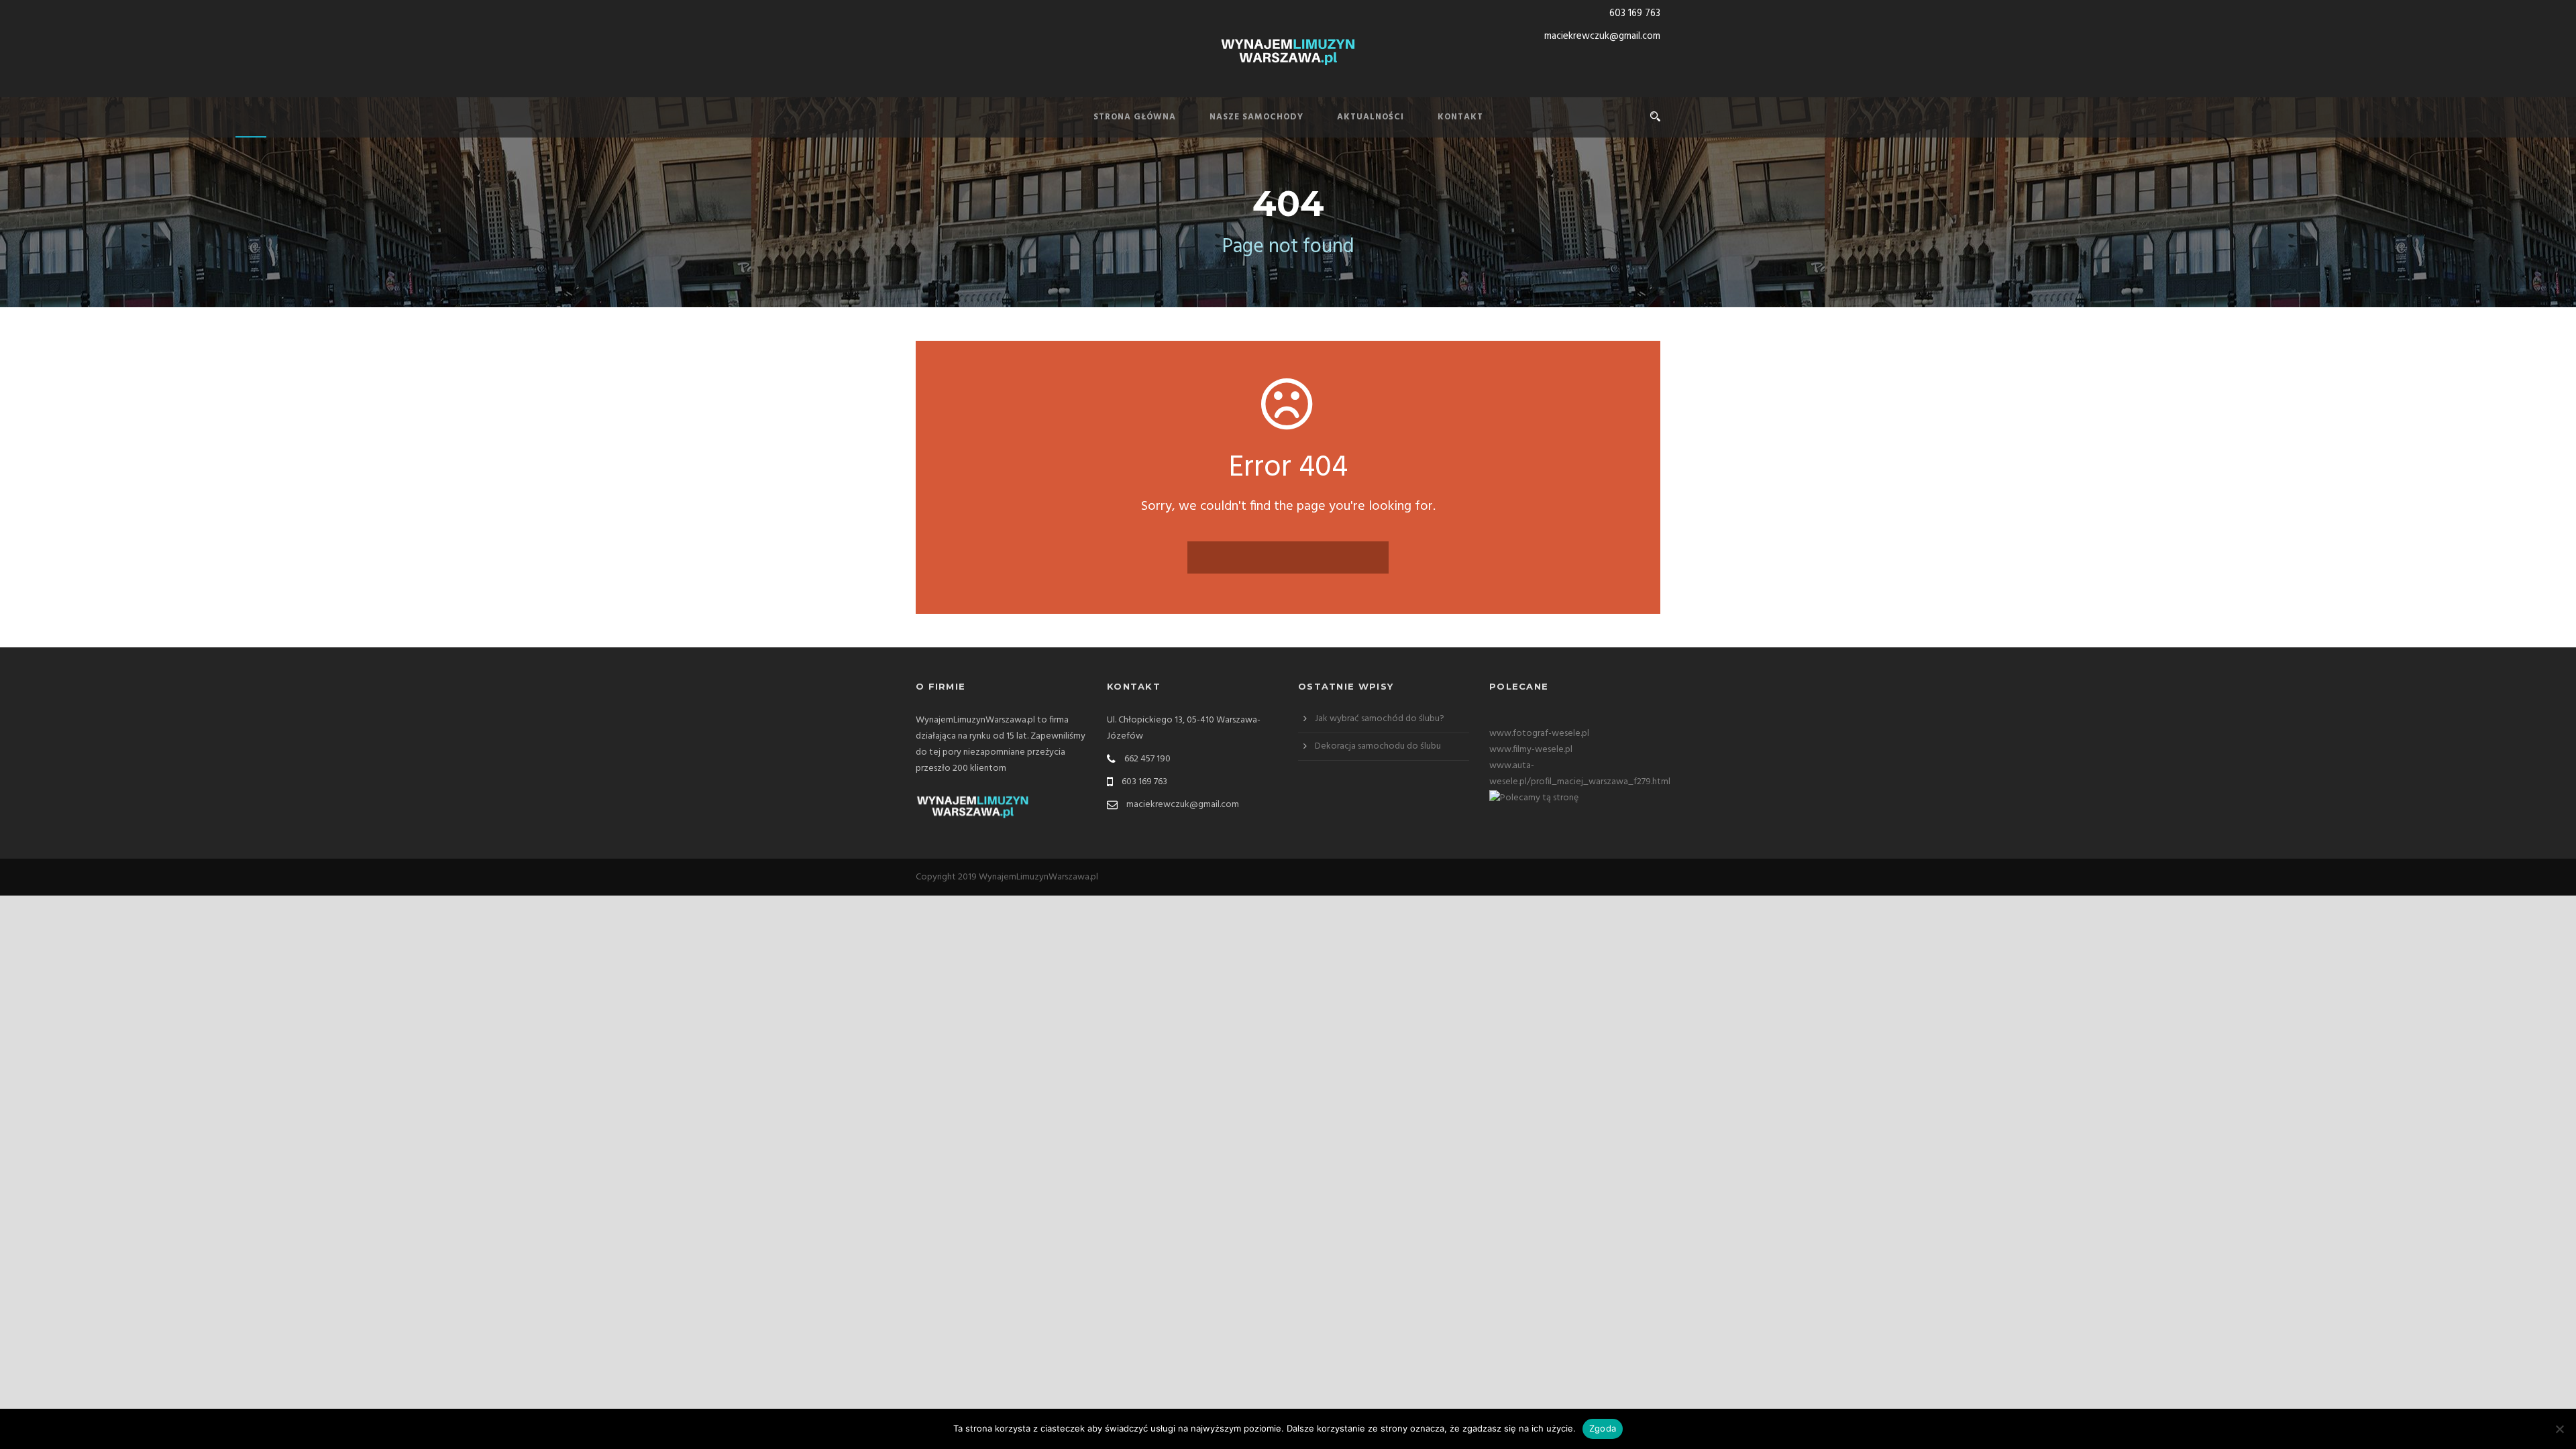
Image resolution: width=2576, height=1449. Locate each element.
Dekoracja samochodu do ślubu (1378, 746)
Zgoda (1603, 1428)
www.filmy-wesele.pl (1531, 750)
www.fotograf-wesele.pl (1539, 734)
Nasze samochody (1256, 117)
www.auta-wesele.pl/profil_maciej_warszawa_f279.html (1580, 774)
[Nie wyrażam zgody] (2559, 1429)
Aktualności (1371, 117)
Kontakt (1460, 117)
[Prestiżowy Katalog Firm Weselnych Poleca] (1534, 798)
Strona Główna (1135, 117)
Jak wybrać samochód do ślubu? (1380, 719)
